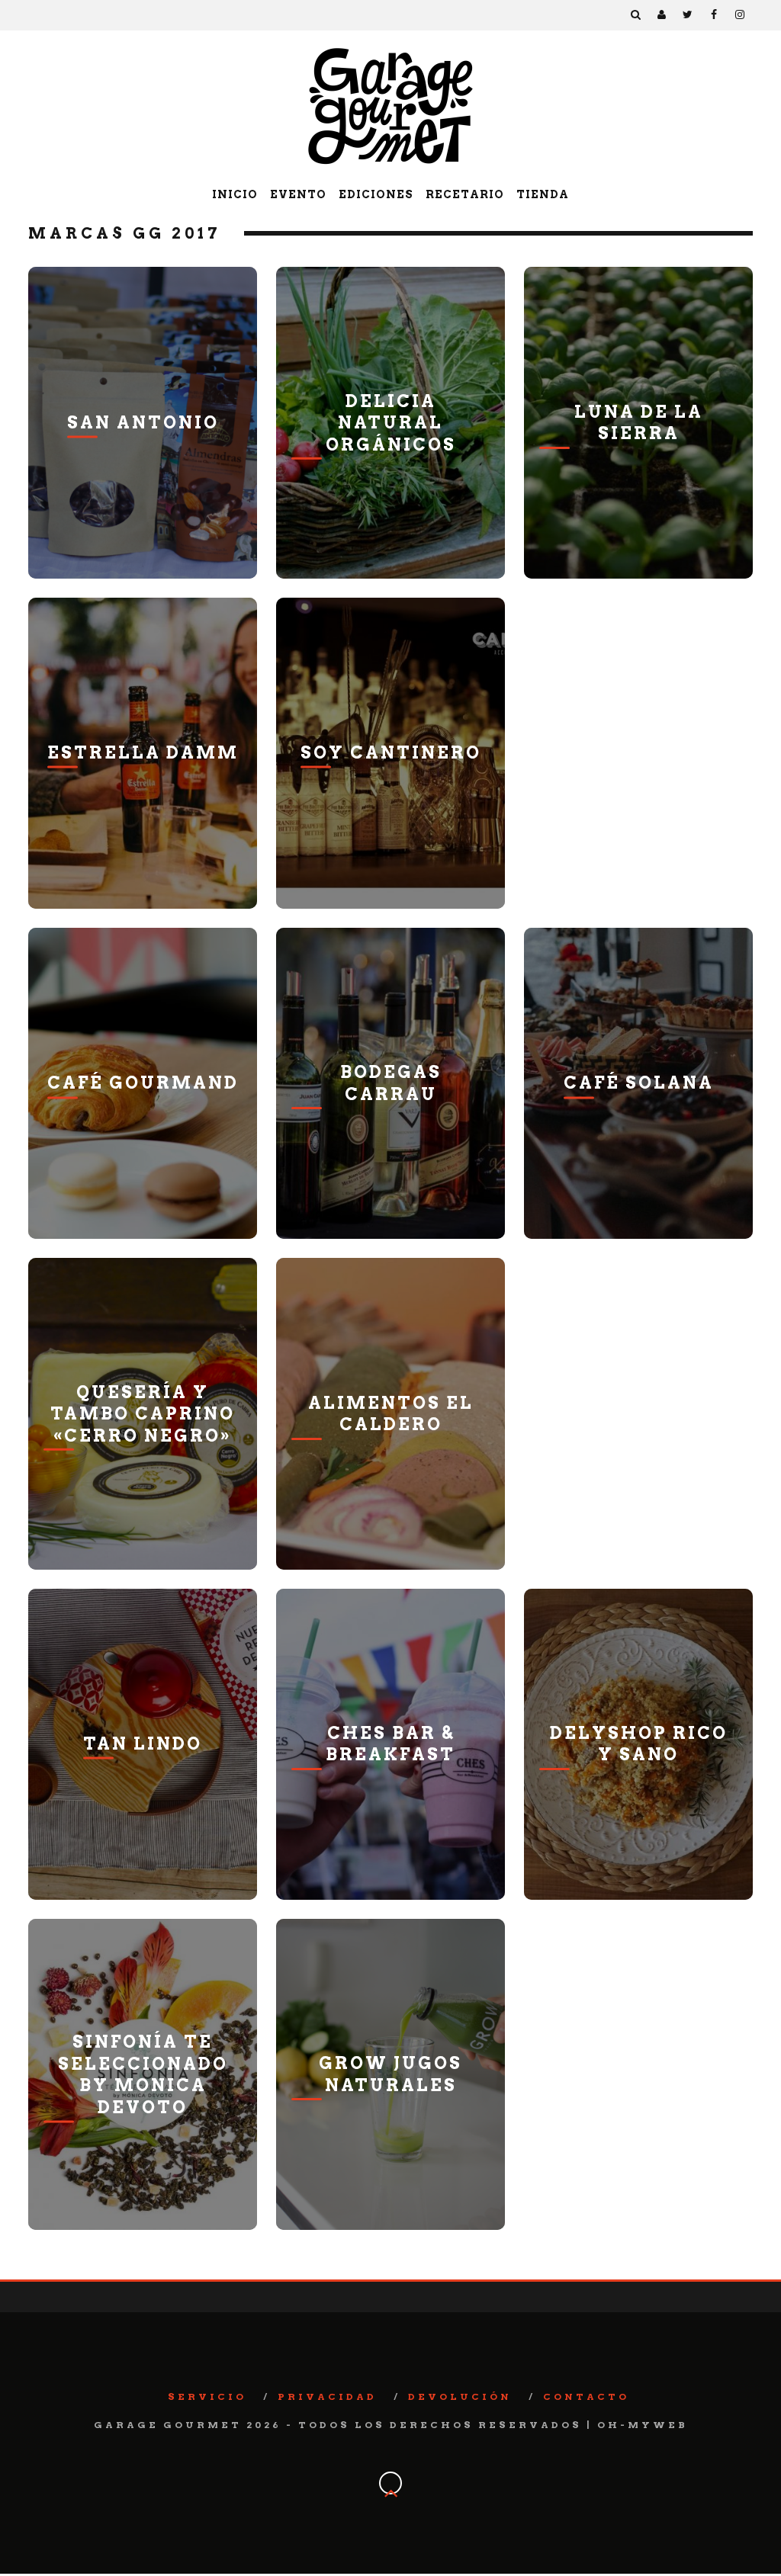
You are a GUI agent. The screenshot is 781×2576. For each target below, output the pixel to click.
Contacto (586, 2396)
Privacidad (327, 2396)
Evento (298, 194)
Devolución (460, 2396)
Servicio (207, 2396)
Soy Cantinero (391, 752)
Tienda (543, 194)
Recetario (465, 194)
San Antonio (143, 422)
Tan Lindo (143, 1744)
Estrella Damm (143, 752)
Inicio (235, 194)
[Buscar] (636, 15)
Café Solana (639, 1083)
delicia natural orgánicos (391, 422)
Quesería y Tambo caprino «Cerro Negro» (143, 1413)
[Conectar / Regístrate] (662, 15)
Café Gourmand (143, 1083)
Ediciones (376, 194)
